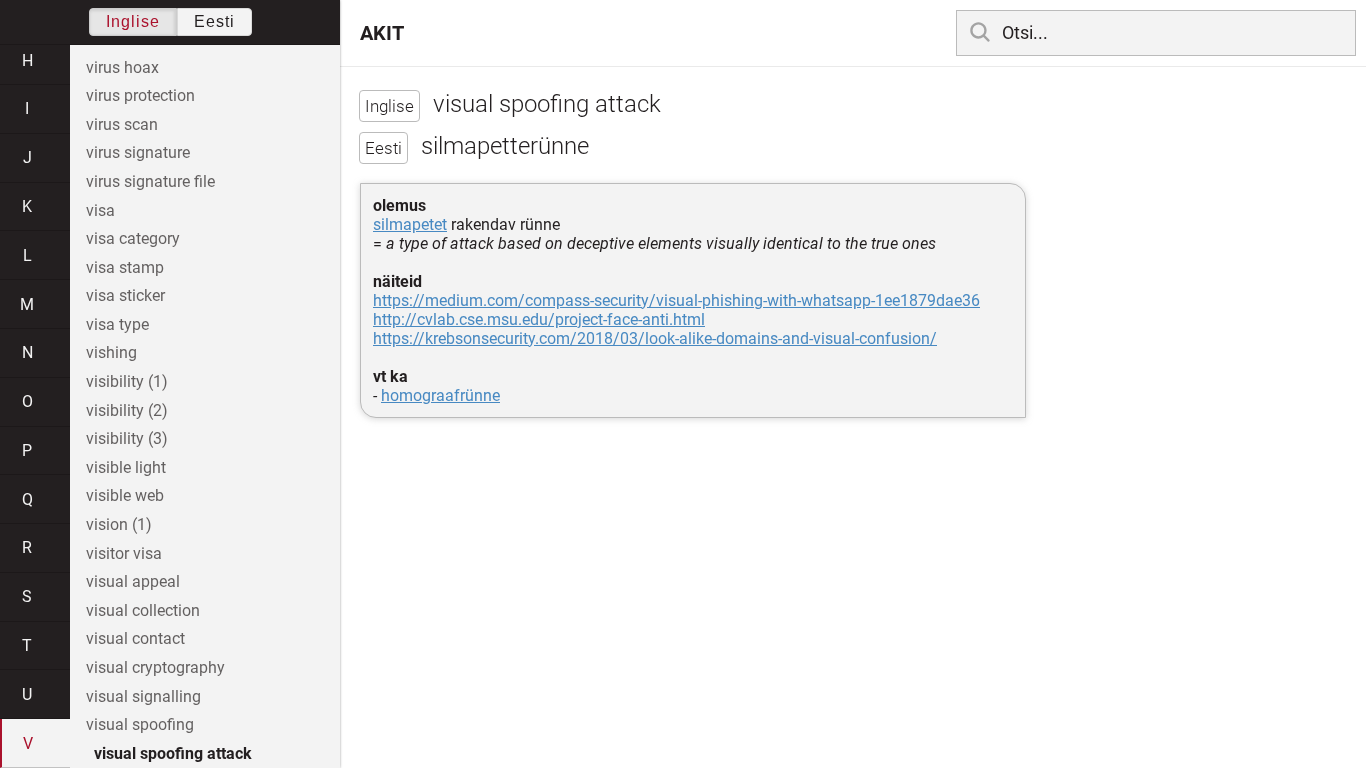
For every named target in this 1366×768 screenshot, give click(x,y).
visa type (117, 324)
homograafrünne (440, 395)
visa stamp (125, 267)
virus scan (122, 124)
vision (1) (119, 524)
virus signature (138, 152)
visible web (125, 495)
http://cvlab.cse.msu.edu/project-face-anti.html (539, 319)
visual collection (143, 610)
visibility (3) (127, 438)
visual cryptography (155, 667)
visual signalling (143, 696)
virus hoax (122, 67)
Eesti (214, 21)
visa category (133, 238)
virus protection (140, 95)
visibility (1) (127, 381)
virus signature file (150, 181)
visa (100, 210)
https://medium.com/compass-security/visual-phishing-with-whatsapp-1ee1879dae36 (676, 300)
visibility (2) (127, 410)
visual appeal (133, 581)
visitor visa (124, 553)
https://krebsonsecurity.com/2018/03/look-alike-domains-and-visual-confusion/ (655, 338)
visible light (126, 467)
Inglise (133, 21)
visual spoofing (140, 724)
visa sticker (125, 295)
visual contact (135, 638)
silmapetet (410, 224)
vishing (111, 352)
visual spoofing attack (173, 753)
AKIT (382, 33)
